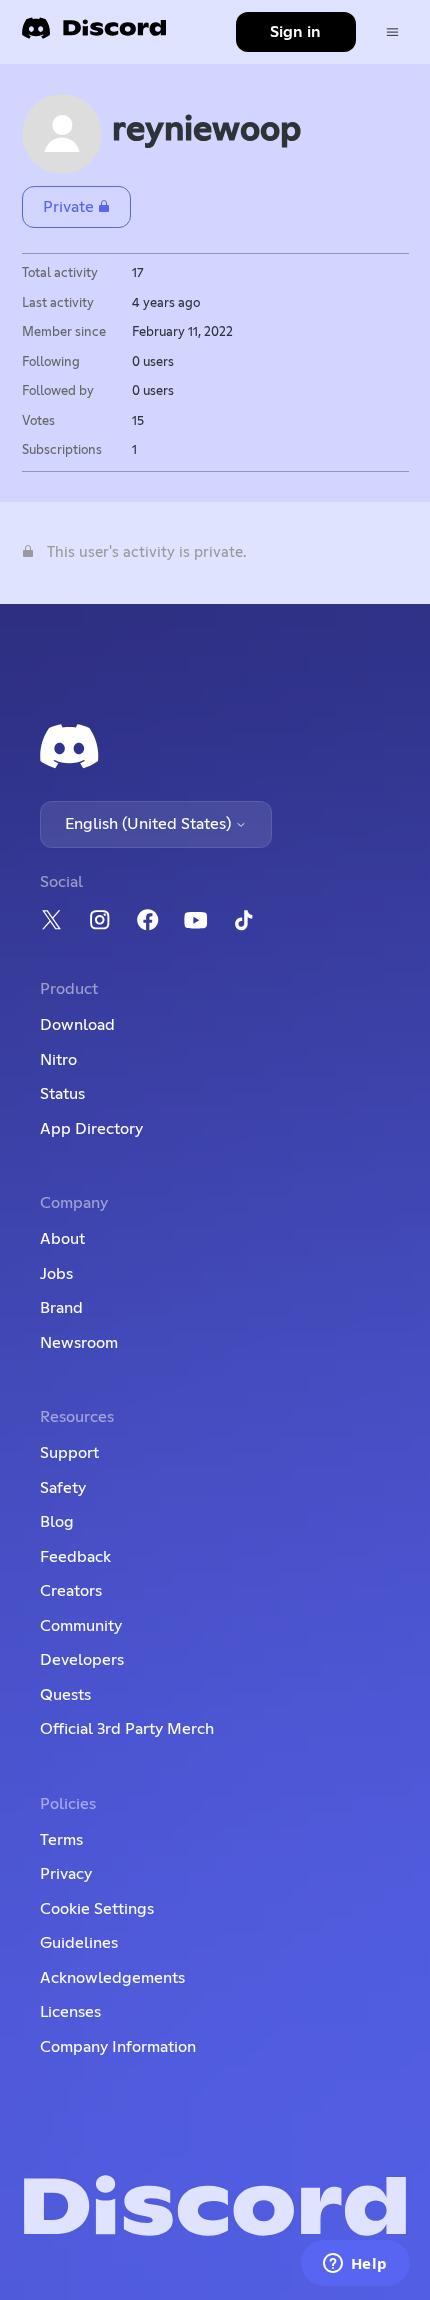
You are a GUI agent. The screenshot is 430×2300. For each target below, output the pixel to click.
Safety (63, 1488)
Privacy (66, 1874)
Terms (61, 1840)
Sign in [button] (295, 32)
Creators (71, 1591)
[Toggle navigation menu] (392, 32)
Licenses (70, 2012)
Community (81, 1626)
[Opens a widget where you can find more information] (355, 2265)
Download (77, 1025)
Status (62, 1094)
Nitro (58, 1060)
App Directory (91, 1129)
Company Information (118, 2047)
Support (69, 1453)
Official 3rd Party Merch (127, 1729)
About (62, 1239)
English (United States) (150, 824)
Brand (61, 1308)
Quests (65, 1695)
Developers (82, 1660)
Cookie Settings (97, 1909)
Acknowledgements (112, 1978)
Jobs (56, 1274)
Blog (57, 1522)
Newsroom (79, 1343)
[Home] (94, 34)
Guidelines (79, 1943)
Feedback (75, 1557)
